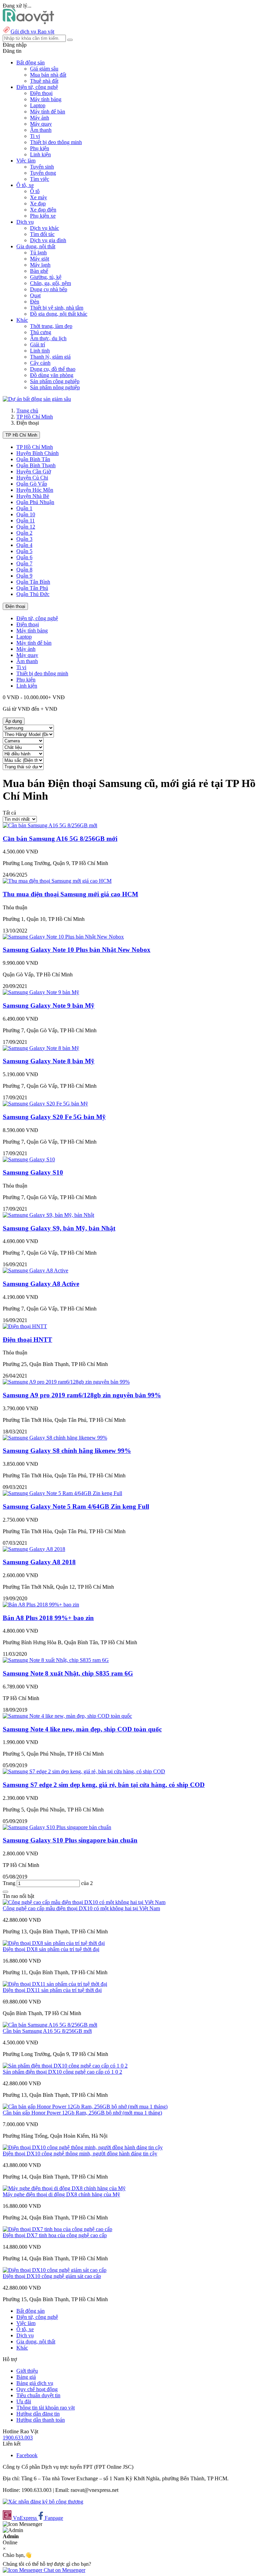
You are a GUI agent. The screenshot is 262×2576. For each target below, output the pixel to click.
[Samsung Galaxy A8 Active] (35, 1270)
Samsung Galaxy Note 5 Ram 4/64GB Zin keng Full (76, 1506)
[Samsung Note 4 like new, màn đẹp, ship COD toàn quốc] (67, 1716)
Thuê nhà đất (44, 81)
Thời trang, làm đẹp (51, 326)
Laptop (38, 105)
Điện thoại (41, 93)
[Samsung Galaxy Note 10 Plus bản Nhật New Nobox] (63, 937)
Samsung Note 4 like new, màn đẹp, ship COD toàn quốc (82, 1729)
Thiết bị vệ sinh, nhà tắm (57, 308)
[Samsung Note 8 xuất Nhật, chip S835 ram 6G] (56, 1660)
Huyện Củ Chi (32, 478)
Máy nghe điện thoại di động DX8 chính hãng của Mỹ (61, 2194)
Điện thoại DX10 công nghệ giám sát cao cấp (52, 2276)
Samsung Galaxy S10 (33, 1172)
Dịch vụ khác (45, 228)
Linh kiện (40, 154)
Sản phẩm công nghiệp (55, 381)
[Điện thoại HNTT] (25, 1326)
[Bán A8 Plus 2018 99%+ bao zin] (41, 1605)
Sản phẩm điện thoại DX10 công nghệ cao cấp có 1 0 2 (62, 2072)
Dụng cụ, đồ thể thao (53, 369)
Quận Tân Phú (32, 588)
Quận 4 (24, 545)
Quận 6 (24, 557)
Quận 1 (24, 508)
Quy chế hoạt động (37, 2389)
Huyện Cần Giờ (34, 472)
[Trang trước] (5, 1892)
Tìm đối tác (42, 234)
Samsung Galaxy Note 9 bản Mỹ (49, 1006)
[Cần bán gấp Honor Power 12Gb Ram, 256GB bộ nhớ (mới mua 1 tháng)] (85, 2107)
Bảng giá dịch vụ (35, 2383)
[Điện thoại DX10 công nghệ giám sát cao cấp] (55, 2270)
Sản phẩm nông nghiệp (55, 387)
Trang (10, 1883)
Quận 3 (24, 539)
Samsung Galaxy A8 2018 (39, 1562)
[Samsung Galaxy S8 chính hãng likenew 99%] (55, 1438)
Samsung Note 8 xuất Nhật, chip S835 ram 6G (68, 1673)
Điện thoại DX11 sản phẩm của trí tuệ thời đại (52, 1990)
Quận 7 (24, 563)
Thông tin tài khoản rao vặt (46, 2408)
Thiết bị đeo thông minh (56, 142)
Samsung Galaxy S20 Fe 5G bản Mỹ (54, 1117)
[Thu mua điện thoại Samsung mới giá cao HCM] (57, 881)
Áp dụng (14, 721)
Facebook (27, 2455)
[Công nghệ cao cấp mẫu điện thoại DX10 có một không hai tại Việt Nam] (84, 1902)
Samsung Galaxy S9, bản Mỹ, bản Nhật (59, 1228)
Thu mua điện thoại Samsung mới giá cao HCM (70, 894)
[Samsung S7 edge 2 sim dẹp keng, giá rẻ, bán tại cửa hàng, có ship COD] (84, 1771)
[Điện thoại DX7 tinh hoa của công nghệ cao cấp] (57, 2229)
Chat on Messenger (64, 2570)
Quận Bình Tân (33, 459)
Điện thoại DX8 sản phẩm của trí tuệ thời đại (51, 1949)
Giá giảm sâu (44, 69)
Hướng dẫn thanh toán (41, 2420)
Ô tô (35, 191)
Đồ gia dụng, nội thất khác (59, 314)
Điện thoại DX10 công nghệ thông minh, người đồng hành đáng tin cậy (80, 2154)
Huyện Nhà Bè (33, 496)
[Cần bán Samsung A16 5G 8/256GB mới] (50, 825)
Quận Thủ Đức (33, 594)
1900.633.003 (18, 2438)
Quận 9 (24, 576)
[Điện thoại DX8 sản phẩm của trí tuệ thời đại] (54, 1943)
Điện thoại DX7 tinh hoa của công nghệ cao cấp (55, 2235)
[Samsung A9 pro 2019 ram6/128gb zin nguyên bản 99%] (66, 1382)
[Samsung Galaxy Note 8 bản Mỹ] (41, 1048)
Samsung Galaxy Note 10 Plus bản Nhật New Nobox (77, 950)
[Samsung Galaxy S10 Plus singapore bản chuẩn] (57, 1827)
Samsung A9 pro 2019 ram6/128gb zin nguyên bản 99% (82, 1395)
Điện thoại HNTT (27, 1340)
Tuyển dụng (43, 173)
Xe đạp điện (43, 210)
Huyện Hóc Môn (35, 490)
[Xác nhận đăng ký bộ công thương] (43, 2502)
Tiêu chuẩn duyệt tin (38, 2395)
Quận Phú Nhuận (35, 502)
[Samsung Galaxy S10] (29, 1159)
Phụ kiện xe (43, 216)
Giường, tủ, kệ (46, 277)
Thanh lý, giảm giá (50, 357)
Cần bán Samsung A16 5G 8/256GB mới (60, 839)
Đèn (35, 302)
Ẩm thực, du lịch (48, 338)
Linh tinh (40, 351)
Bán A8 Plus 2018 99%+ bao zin (48, 1618)
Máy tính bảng (46, 99)
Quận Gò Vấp (32, 484)
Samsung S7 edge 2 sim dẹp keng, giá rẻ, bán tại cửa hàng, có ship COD (104, 1785)
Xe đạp (38, 203)
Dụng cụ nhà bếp (49, 289)
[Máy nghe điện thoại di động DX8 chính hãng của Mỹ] (64, 2188)
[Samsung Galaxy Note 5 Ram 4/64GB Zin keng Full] (62, 1493)
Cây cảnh (40, 363)
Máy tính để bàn (48, 112)
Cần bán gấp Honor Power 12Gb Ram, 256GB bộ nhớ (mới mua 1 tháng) (82, 2113)
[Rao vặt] (28, 22)
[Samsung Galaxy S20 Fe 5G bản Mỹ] (45, 1104)
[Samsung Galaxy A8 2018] (34, 1549)
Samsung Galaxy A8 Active (41, 1284)
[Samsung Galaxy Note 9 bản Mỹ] (41, 992)
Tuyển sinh (42, 167)
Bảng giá (26, 2377)
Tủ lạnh (38, 253)
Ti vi (35, 136)
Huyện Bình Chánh (38, 453)
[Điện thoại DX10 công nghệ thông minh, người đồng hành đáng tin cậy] (83, 2147)
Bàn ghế (39, 271)
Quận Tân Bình (33, 582)
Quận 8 (24, 570)
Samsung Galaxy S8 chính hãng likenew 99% (67, 1451)
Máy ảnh (40, 118)
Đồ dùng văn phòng (52, 375)
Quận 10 (26, 514)
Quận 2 (24, 533)
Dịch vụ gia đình (48, 240)
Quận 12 (26, 527)
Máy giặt (40, 259)
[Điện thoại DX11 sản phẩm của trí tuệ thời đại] (55, 1984)
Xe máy (39, 197)
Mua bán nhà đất (48, 75)
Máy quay (41, 124)
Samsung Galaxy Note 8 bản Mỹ (49, 1061)
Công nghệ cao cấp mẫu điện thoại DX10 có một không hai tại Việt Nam (81, 1908)
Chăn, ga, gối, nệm (50, 283)
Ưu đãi (24, 2401)
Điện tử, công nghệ (37, 618)
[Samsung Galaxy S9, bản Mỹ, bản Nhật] (48, 1215)
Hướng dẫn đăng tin (38, 2414)
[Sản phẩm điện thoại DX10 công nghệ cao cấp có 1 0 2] (65, 2066)
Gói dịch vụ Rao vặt (32, 32)
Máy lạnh (40, 265)
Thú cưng (41, 332)
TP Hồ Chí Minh (35, 417)
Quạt (35, 295)
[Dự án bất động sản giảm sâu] (37, 399)
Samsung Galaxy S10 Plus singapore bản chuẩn (70, 1840)
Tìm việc (40, 179)
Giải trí (38, 344)
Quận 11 (26, 521)
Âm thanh (41, 130)
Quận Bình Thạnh (36, 465)
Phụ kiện (40, 148)
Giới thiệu (27, 2371)
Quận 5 (24, 551)
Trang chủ (27, 411)
